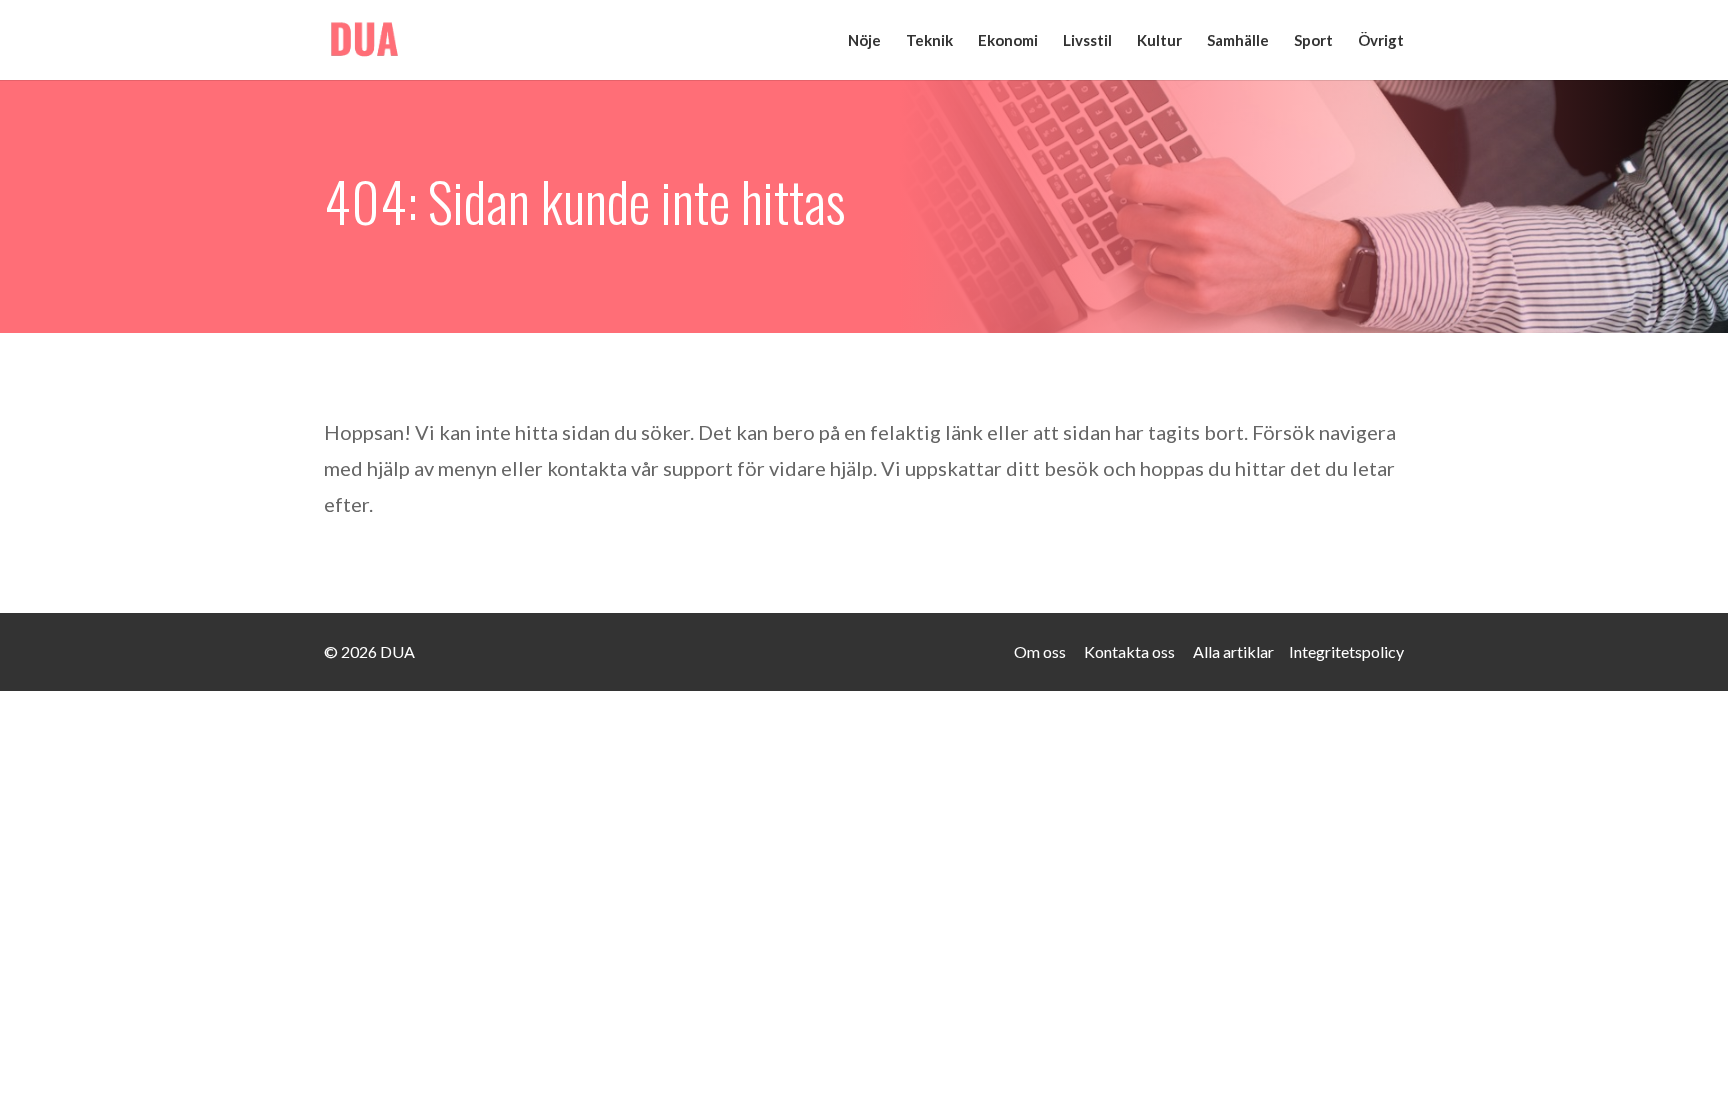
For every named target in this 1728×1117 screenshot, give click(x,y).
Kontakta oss (1129, 651)
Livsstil (1087, 41)
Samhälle (1238, 41)
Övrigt (1381, 41)
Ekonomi (1008, 41)
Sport (1313, 41)
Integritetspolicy (1346, 651)
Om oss (1040, 651)
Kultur (1159, 41)
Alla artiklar (1233, 651)
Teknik (929, 41)
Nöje (864, 41)
